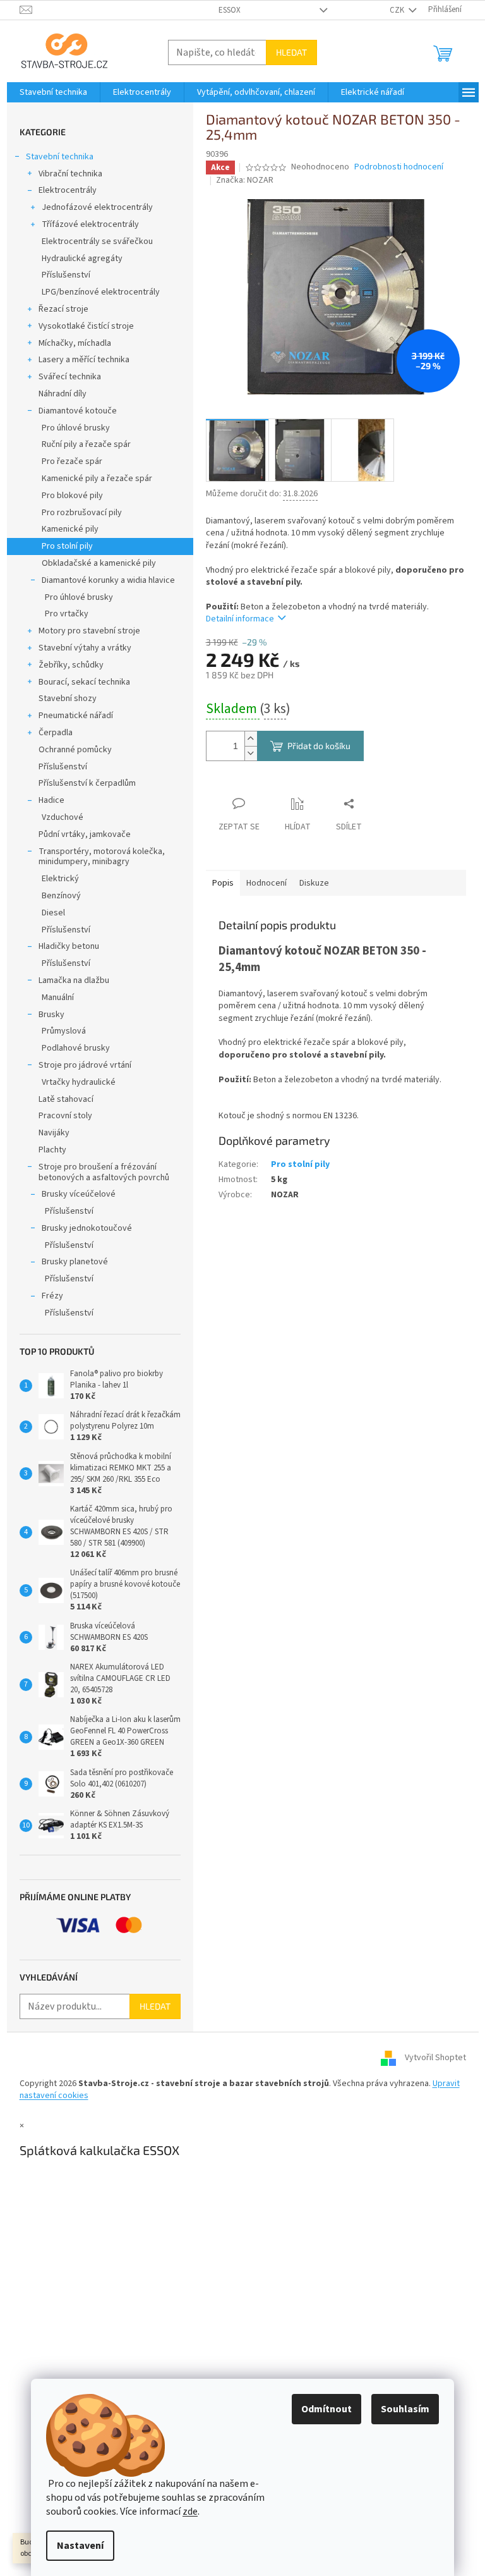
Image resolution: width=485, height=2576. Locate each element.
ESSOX (230, 10)
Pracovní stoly (65, 1116)
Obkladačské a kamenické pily (99, 563)
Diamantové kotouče (78, 411)
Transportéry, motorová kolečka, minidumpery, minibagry (102, 857)
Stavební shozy (68, 699)
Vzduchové (63, 817)
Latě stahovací (66, 1099)
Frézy (52, 1296)
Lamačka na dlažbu (74, 980)
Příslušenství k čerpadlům (87, 783)
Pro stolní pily (67, 546)
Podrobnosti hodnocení (399, 167)
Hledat (291, 52)
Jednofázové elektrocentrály (97, 207)
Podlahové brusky (76, 1048)
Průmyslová (64, 1031)
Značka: (245, 180)
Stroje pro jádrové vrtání (85, 1065)
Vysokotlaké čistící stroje (86, 326)
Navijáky (54, 1133)
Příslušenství (66, 275)
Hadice (51, 800)
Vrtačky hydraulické (79, 1082)
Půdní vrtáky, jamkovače (85, 834)
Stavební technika (60, 157)
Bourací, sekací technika (84, 682)
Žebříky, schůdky (71, 665)
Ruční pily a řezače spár (86, 444)
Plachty (52, 1150)
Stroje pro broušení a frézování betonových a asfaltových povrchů (104, 1172)
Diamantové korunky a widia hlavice (108, 580)
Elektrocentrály (68, 190)
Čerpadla (56, 733)
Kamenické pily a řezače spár (97, 479)
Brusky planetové (75, 1262)
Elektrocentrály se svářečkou (97, 241)
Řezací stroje (63, 309)
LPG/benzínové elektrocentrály (101, 292)
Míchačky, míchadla (75, 343)
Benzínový (61, 896)
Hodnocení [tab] (266, 883)
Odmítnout (326, 2409)
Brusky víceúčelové (79, 1194)
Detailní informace (240, 619)
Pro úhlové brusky (76, 428)
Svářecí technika (70, 377)
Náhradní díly (63, 394)
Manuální (58, 998)
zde (190, 2512)
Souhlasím (405, 2409)
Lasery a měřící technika (84, 360)
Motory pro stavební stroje (89, 631)
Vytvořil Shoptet (435, 2058)
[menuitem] (53, 92)
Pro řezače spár (72, 461)
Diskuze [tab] (314, 883)
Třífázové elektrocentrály (90, 224)
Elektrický (60, 879)
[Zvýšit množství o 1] (251, 739)
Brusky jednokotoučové (87, 1228)
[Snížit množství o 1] (251, 753)
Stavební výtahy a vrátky (85, 648)
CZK (398, 10)
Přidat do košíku (319, 746)
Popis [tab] (223, 883)
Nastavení (80, 2546)
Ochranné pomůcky (75, 750)
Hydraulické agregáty (82, 259)
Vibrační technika (70, 174)
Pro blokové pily (72, 496)
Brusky (51, 1015)
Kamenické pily (70, 529)
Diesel (53, 913)
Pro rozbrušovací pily (82, 513)
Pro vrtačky (67, 614)
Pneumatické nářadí (76, 716)
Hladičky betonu (69, 946)
